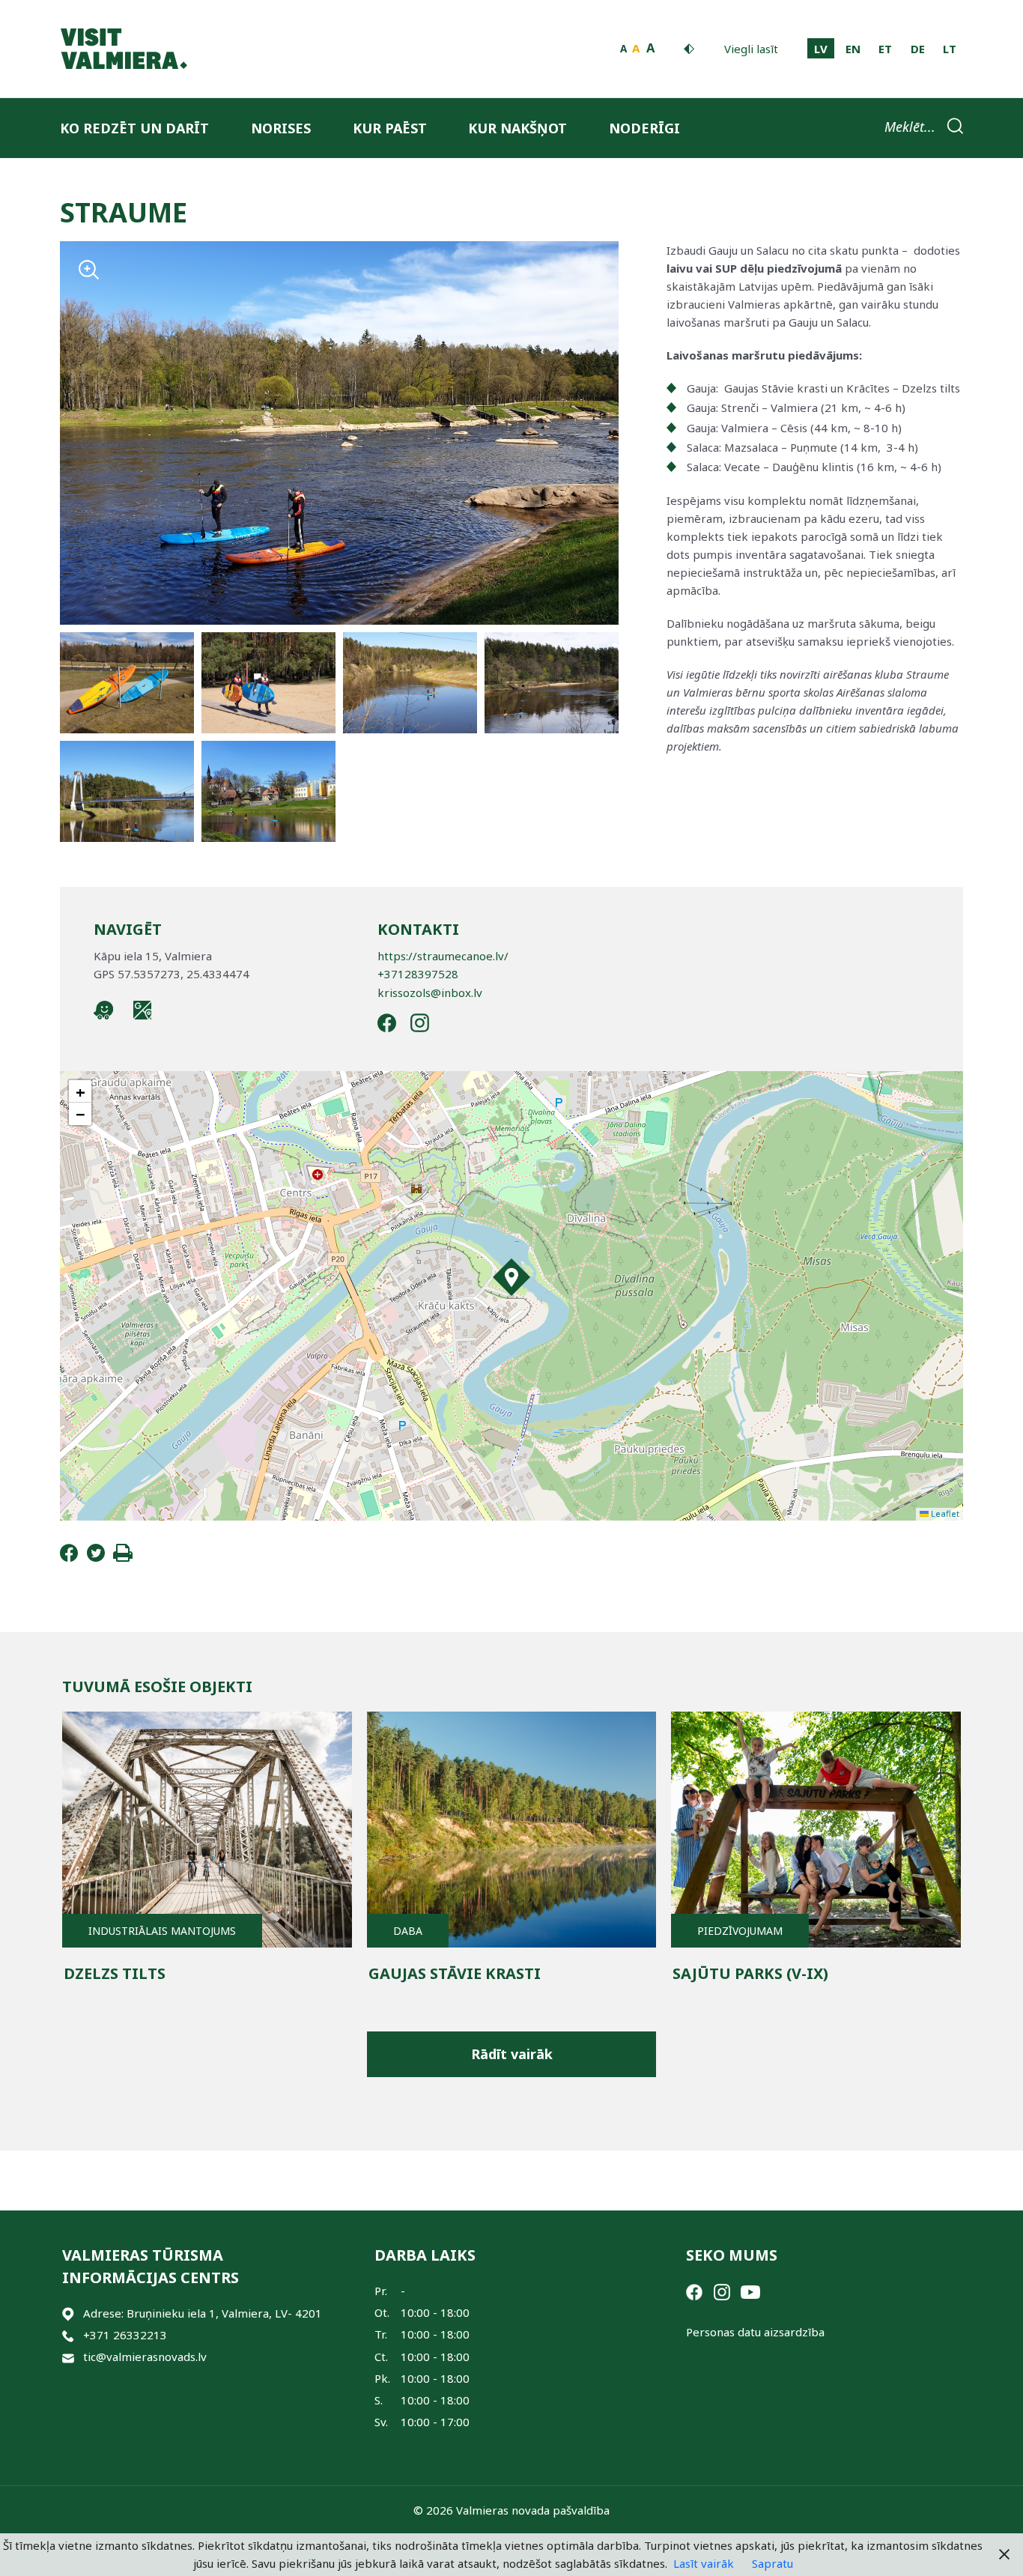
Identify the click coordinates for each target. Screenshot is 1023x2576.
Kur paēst (390, 128)
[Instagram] (722, 2291)
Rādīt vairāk (512, 2054)
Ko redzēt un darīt (134, 128)
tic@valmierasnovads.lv (145, 2357)
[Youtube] (750, 2291)
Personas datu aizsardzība (755, 2332)
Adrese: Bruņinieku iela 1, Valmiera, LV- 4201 (203, 2313)
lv (821, 49)
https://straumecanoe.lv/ (443, 956)
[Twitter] (96, 1557)
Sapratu (772, 2563)
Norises (281, 128)
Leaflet (944, 1513)
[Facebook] (69, 1557)
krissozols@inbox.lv (430, 992)
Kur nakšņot (517, 128)
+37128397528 (418, 974)
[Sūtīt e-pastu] (68, 2357)
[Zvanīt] (68, 2335)
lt (950, 49)
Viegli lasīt (751, 49)
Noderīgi (644, 128)
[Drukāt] (123, 1557)
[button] (511, 1277)
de (918, 49)
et (885, 49)
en (853, 49)
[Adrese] (68, 2313)
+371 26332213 (125, 2335)
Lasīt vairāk (704, 2563)
